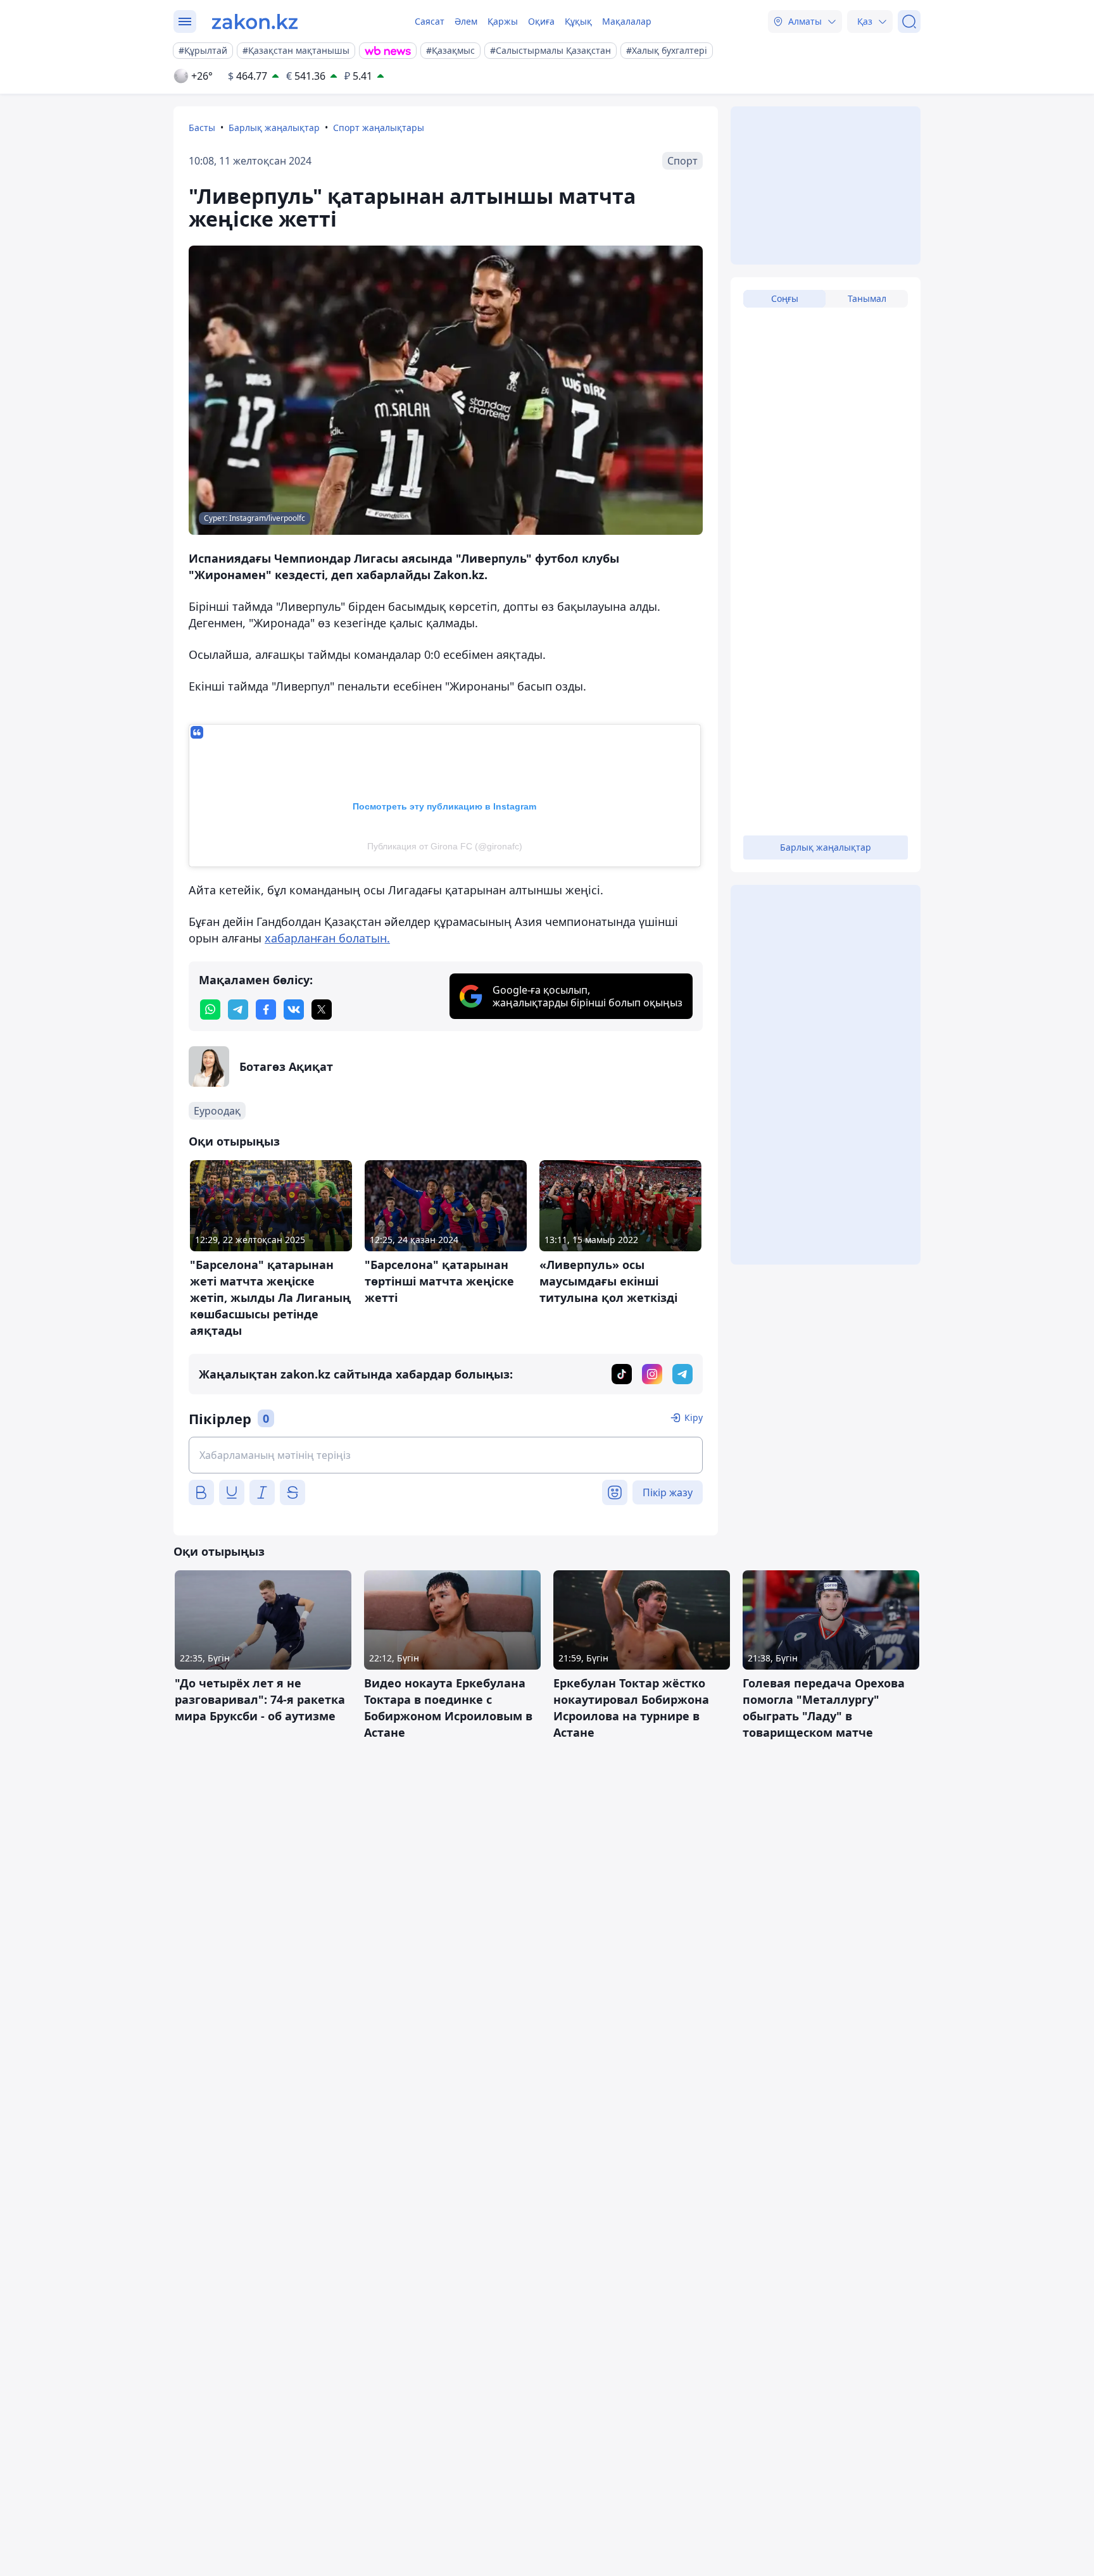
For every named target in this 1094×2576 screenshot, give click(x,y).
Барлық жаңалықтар (274, 128)
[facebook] (266, 1010)
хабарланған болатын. (327, 938)
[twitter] (322, 1010)
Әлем (466, 21)
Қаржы (503, 21)
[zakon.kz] (255, 22)
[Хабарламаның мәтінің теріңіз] (446, 1455)
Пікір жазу (668, 1492)
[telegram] (238, 1010)
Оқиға (541, 21)
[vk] (294, 1010)
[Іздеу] (909, 22)
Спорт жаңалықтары (379, 128)
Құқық (578, 21)
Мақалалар (627, 21)
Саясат (430, 21)
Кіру (694, 1417)
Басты (202, 128)
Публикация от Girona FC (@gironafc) (445, 846)
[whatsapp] (210, 1010)
